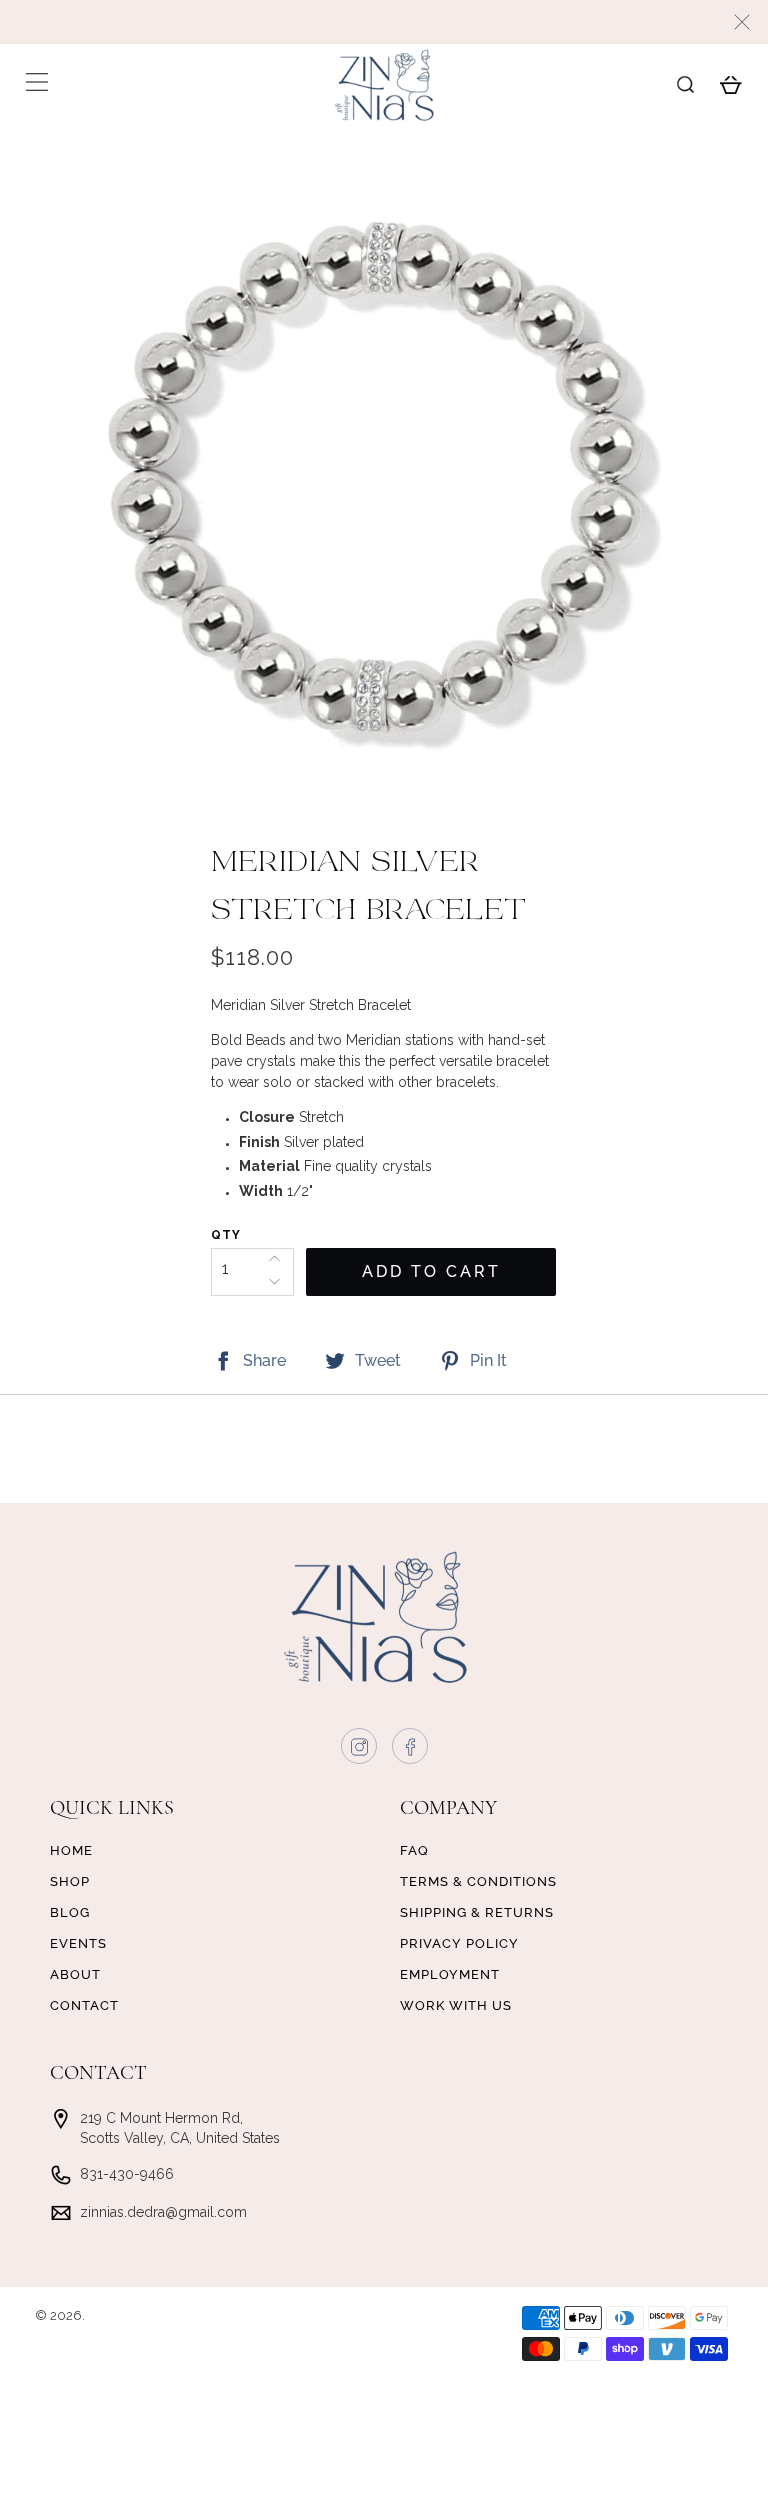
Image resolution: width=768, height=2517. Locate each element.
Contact (84, 2005)
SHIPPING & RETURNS (477, 1912)
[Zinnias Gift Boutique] (384, 85)
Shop (70, 1881)
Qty (226, 1235)
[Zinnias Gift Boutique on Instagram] (360, 1751)
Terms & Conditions (478, 1881)
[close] (742, 22)
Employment (450, 1974)
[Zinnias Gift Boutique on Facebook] (411, 1751)
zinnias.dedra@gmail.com (163, 2212)
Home (71, 1850)
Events (78, 1943)
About (75, 1974)
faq (414, 1850)
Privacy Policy (459, 1943)
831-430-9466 (127, 2174)
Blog (70, 1912)
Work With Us (456, 2005)
